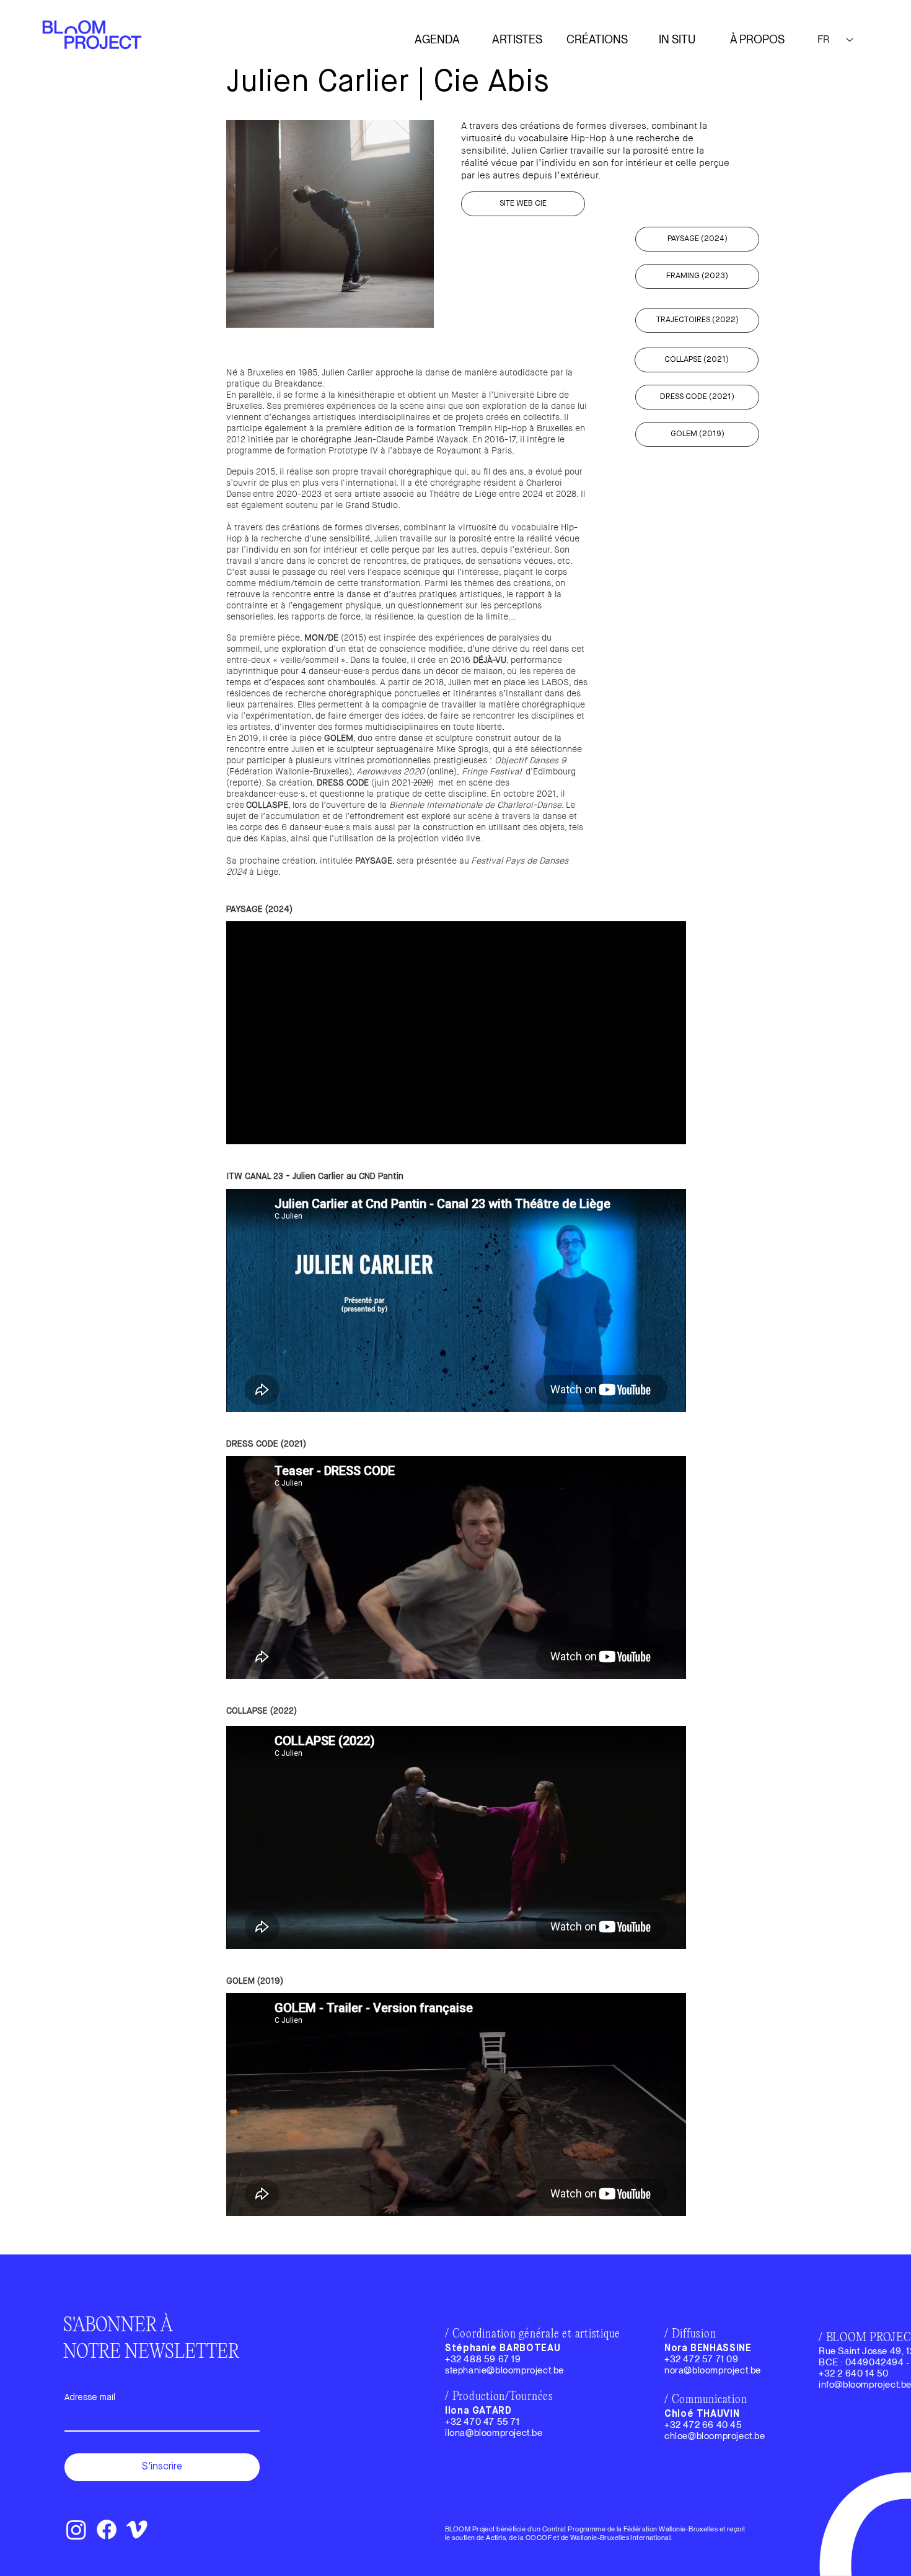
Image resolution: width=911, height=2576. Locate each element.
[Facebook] (107, 2530)
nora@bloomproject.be (713, 2370)
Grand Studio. (373, 505)
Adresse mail (90, 2398)
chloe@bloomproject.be (715, 2436)
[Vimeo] (137, 2530)
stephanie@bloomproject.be (504, 2370)
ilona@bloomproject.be (494, 2433)
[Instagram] (76, 2530)
